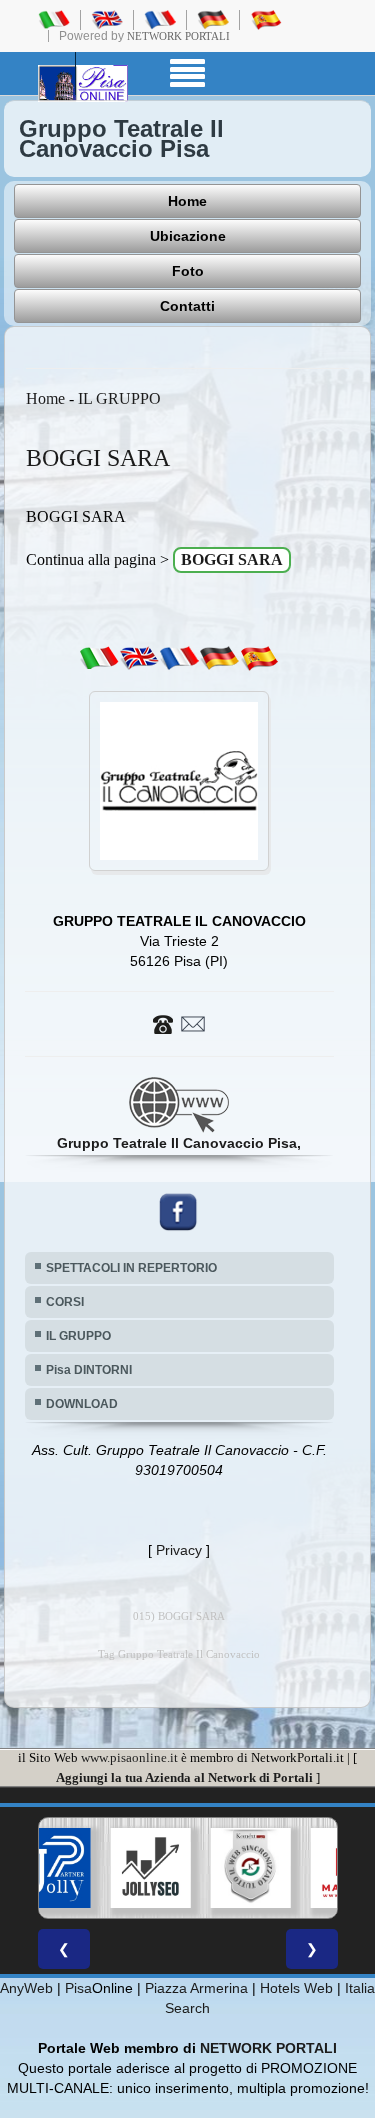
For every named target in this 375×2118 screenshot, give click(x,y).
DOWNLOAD (82, 1404)
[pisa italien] (213, 19)
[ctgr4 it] (99, 657)
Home (187, 201)
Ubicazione (188, 236)
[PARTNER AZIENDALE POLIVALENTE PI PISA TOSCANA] (47, 1868)
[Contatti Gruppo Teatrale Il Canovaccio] (179, 1022)
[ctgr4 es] (259, 657)
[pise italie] (160, 19)
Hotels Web (296, 1988)
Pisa (78, 1988)
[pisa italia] (54, 19)
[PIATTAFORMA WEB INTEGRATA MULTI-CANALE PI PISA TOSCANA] (247, 1868)
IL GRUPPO (119, 398)
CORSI (65, 1302)
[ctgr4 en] (139, 657)
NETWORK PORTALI (268, 2048)
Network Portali (178, 36)
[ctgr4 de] (219, 657)
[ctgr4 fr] (179, 657)
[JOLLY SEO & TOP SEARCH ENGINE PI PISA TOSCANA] (147, 1868)
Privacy (179, 1550)
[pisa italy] (107, 19)
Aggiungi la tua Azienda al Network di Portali (184, 1777)
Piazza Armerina (196, 1988)
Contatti (187, 306)
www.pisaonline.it (129, 1757)
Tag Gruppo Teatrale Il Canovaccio (179, 1654)
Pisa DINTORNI (89, 1370)
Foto (188, 271)
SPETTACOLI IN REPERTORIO (131, 1268)
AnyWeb (26, 1988)
